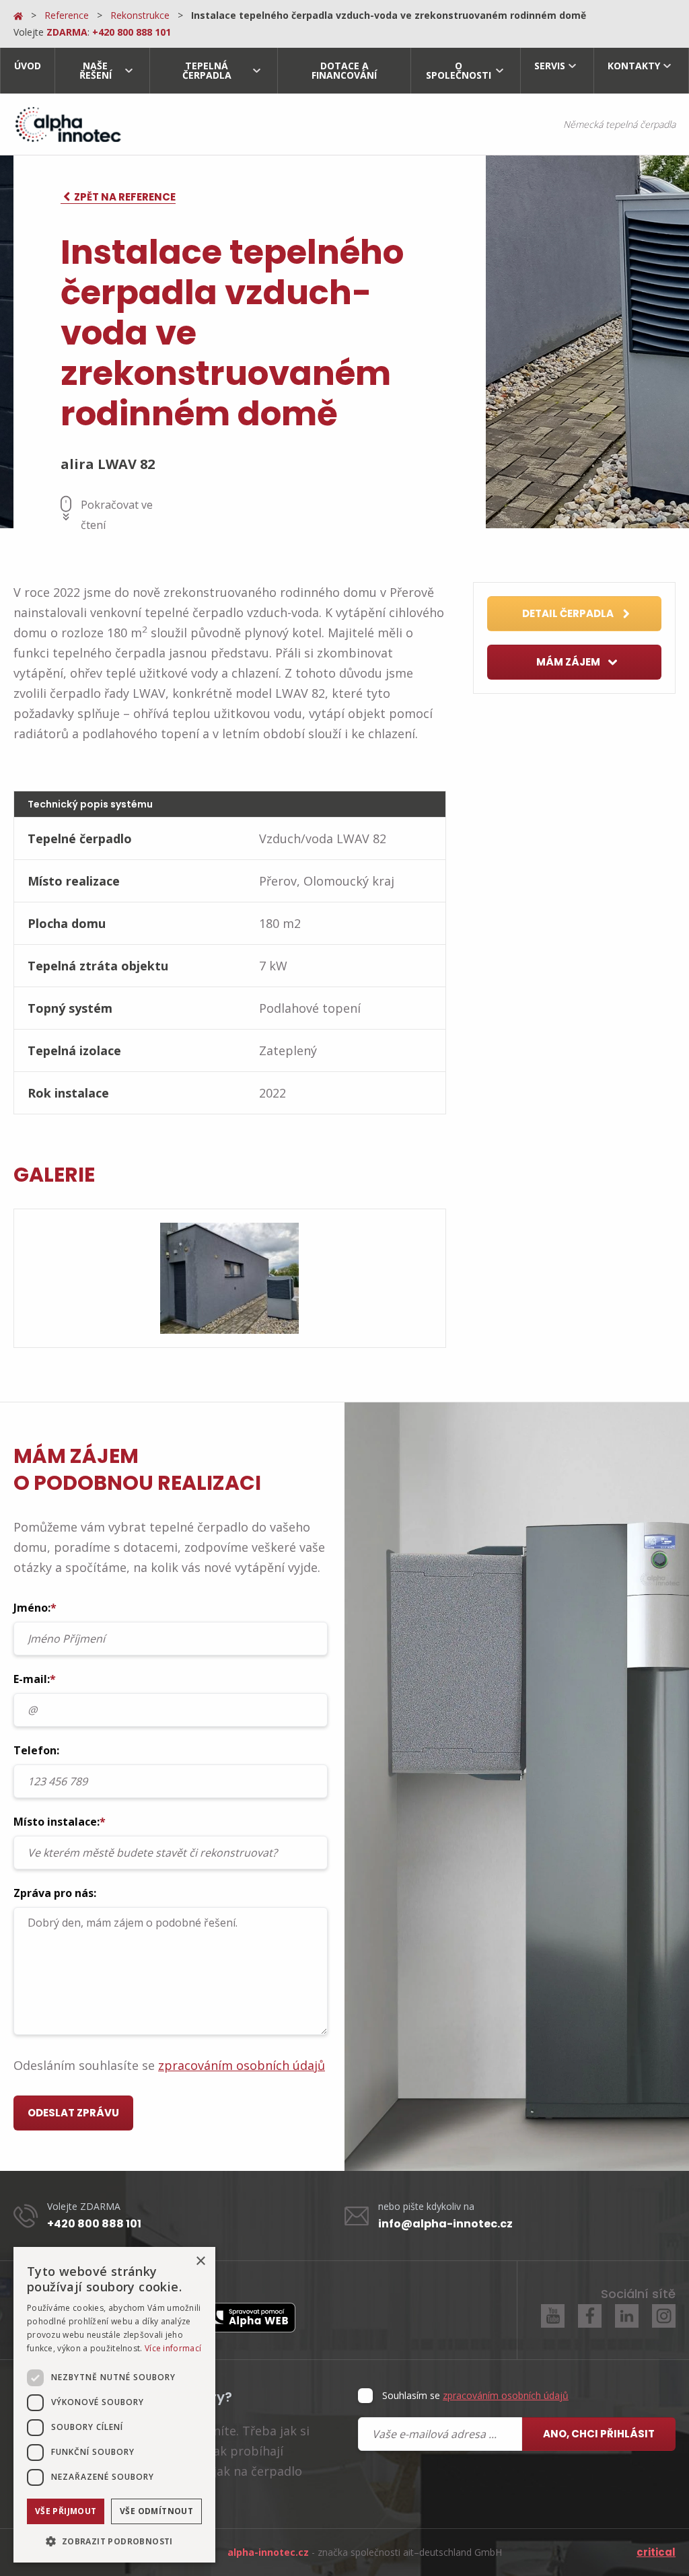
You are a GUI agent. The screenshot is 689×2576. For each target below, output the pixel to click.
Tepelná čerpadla (207, 70)
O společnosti (459, 70)
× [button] (200, 2261)
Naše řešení (96, 70)
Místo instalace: (60, 1822)
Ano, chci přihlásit (599, 2434)
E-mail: (35, 1679)
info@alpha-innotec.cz (445, 2224)
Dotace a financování (344, 70)
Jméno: (35, 1608)
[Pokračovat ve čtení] (66, 508)
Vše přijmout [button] (66, 2511)
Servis (550, 66)
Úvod (28, 66)
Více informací (173, 2348)
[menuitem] (27, 71)
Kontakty (634, 66)
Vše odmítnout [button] (156, 2511)
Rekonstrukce (140, 15)
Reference (67, 15)
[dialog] (114, 2405)
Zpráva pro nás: (55, 1893)
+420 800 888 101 (94, 2224)
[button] (114, 2541)
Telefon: (36, 1750)
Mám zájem (569, 662)
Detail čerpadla (569, 613)
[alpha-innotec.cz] (67, 124)
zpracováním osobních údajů (242, 2065)
